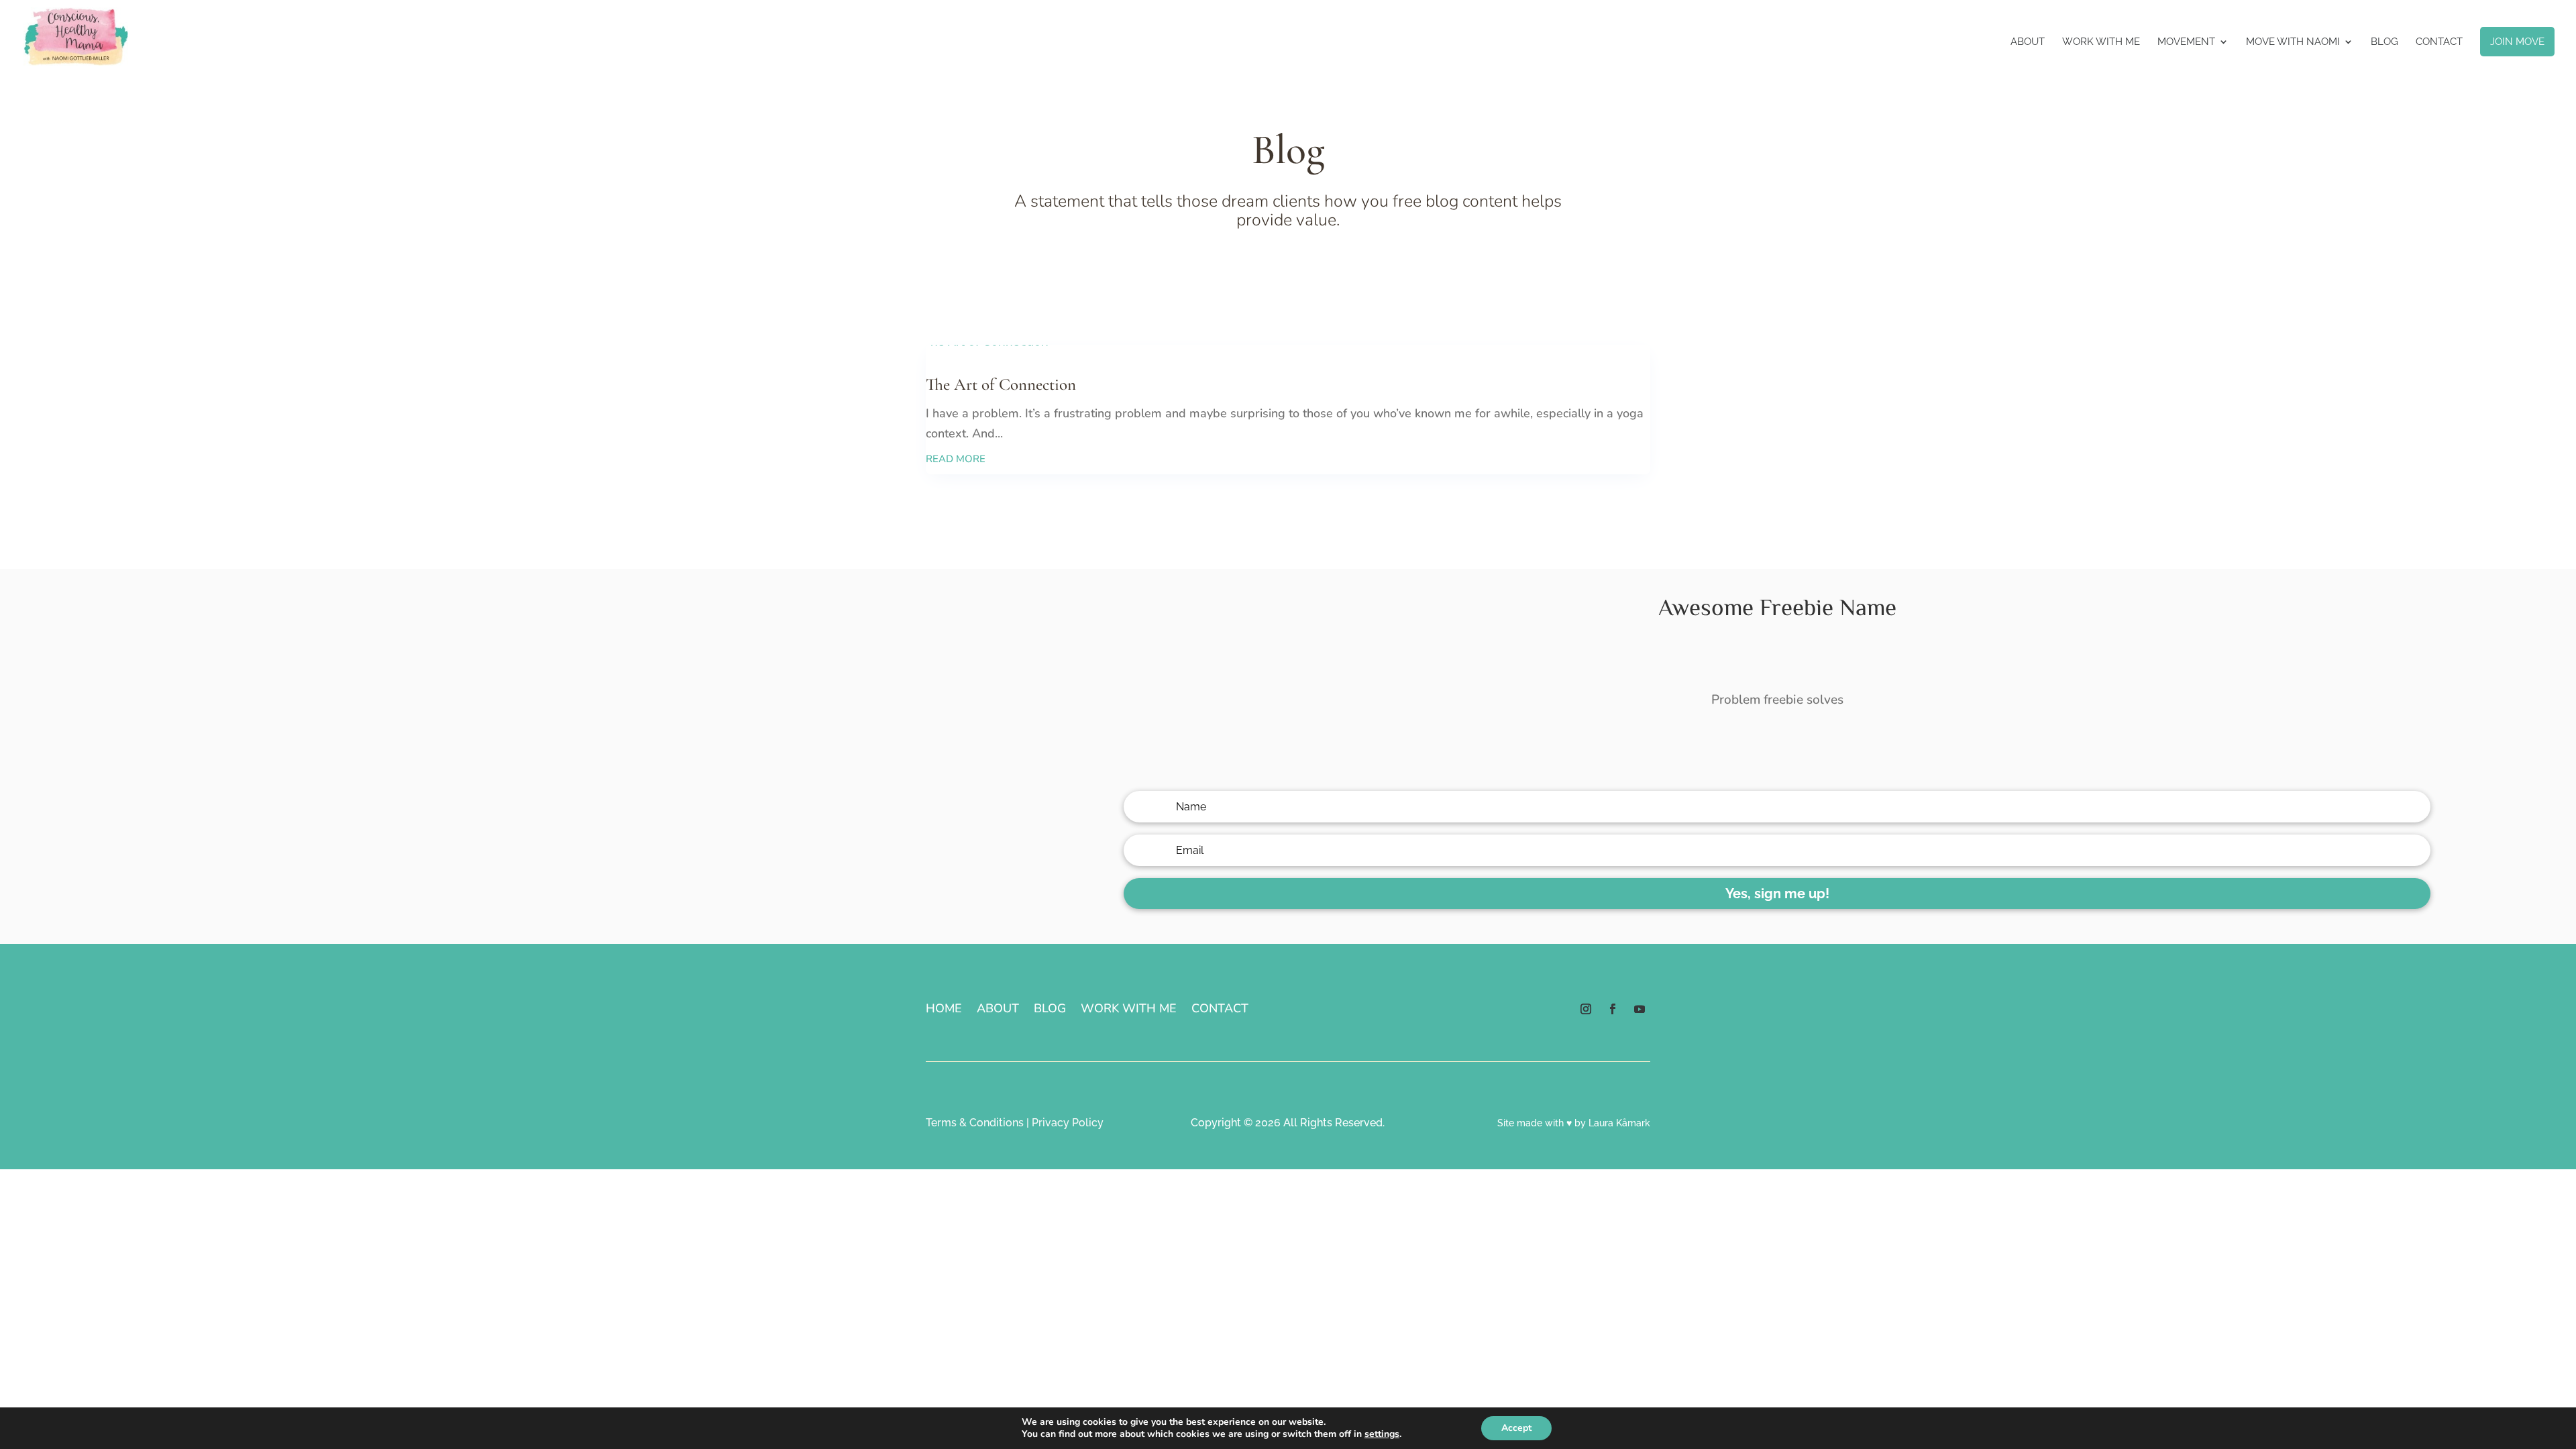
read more (956, 459)
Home (944, 1010)
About (2028, 42)
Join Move (2517, 42)
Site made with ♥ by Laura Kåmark (1574, 1123)
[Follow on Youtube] (1640, 1009)
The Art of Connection (1001, 384)
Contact (2439, 42)
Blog (2384, 42)
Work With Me (2101, 42)
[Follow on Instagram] (1586, 1009)
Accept (1516, 1428)
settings (1382, 1434)
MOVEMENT (2186, 42)
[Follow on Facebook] (1613, 1009)
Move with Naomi (2293, 42)
